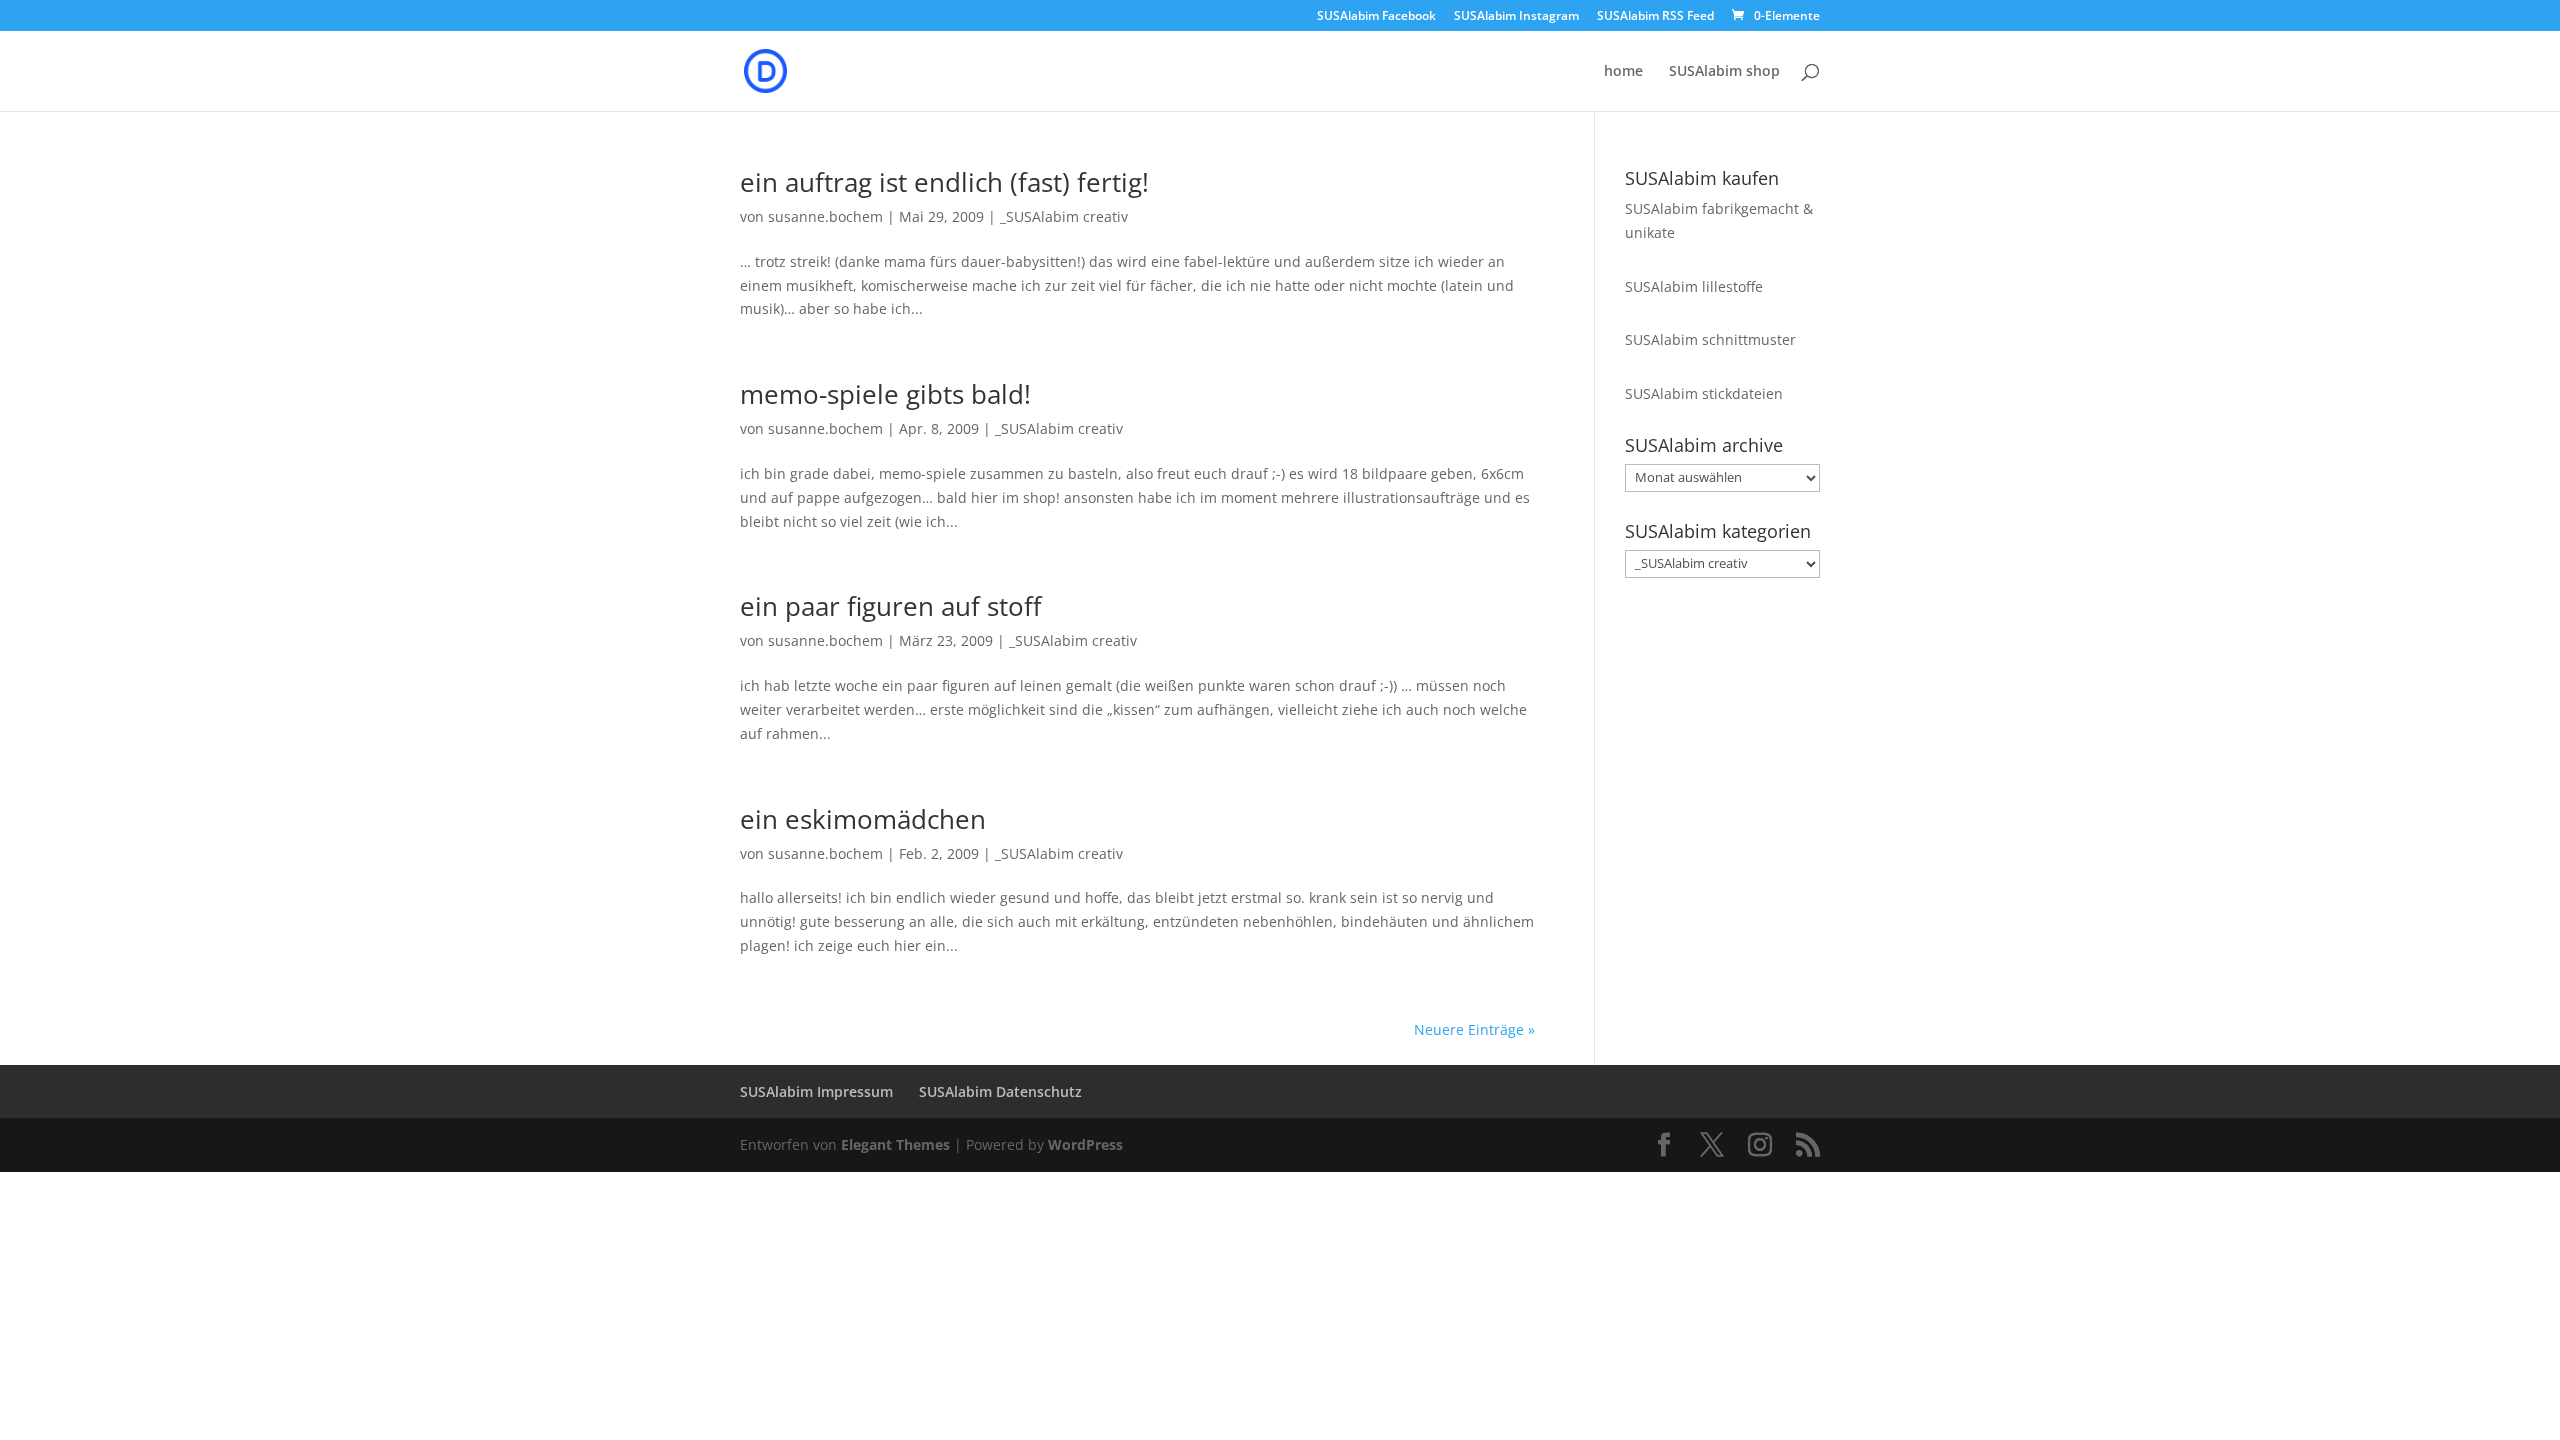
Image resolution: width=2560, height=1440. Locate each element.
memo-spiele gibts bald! (885, 394)
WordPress (1085, 1144)
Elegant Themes (895, 1144)
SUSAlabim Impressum (816, 1091)
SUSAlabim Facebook (1376, 17)
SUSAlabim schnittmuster (1710, 339)
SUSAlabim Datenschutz (1000, 1091)
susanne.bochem (825, 216)
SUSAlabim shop (1724, 72)
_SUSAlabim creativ (1064, 216)
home (1623, 72)
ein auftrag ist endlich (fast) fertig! (944, 182)
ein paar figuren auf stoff (891, 606)
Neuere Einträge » (1474, 1029)
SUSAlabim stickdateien (1704, 393)
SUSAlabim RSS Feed (1655, 17)
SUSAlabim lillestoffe (1694, 286)
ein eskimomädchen (863, 819)
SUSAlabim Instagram (1516, 17)
